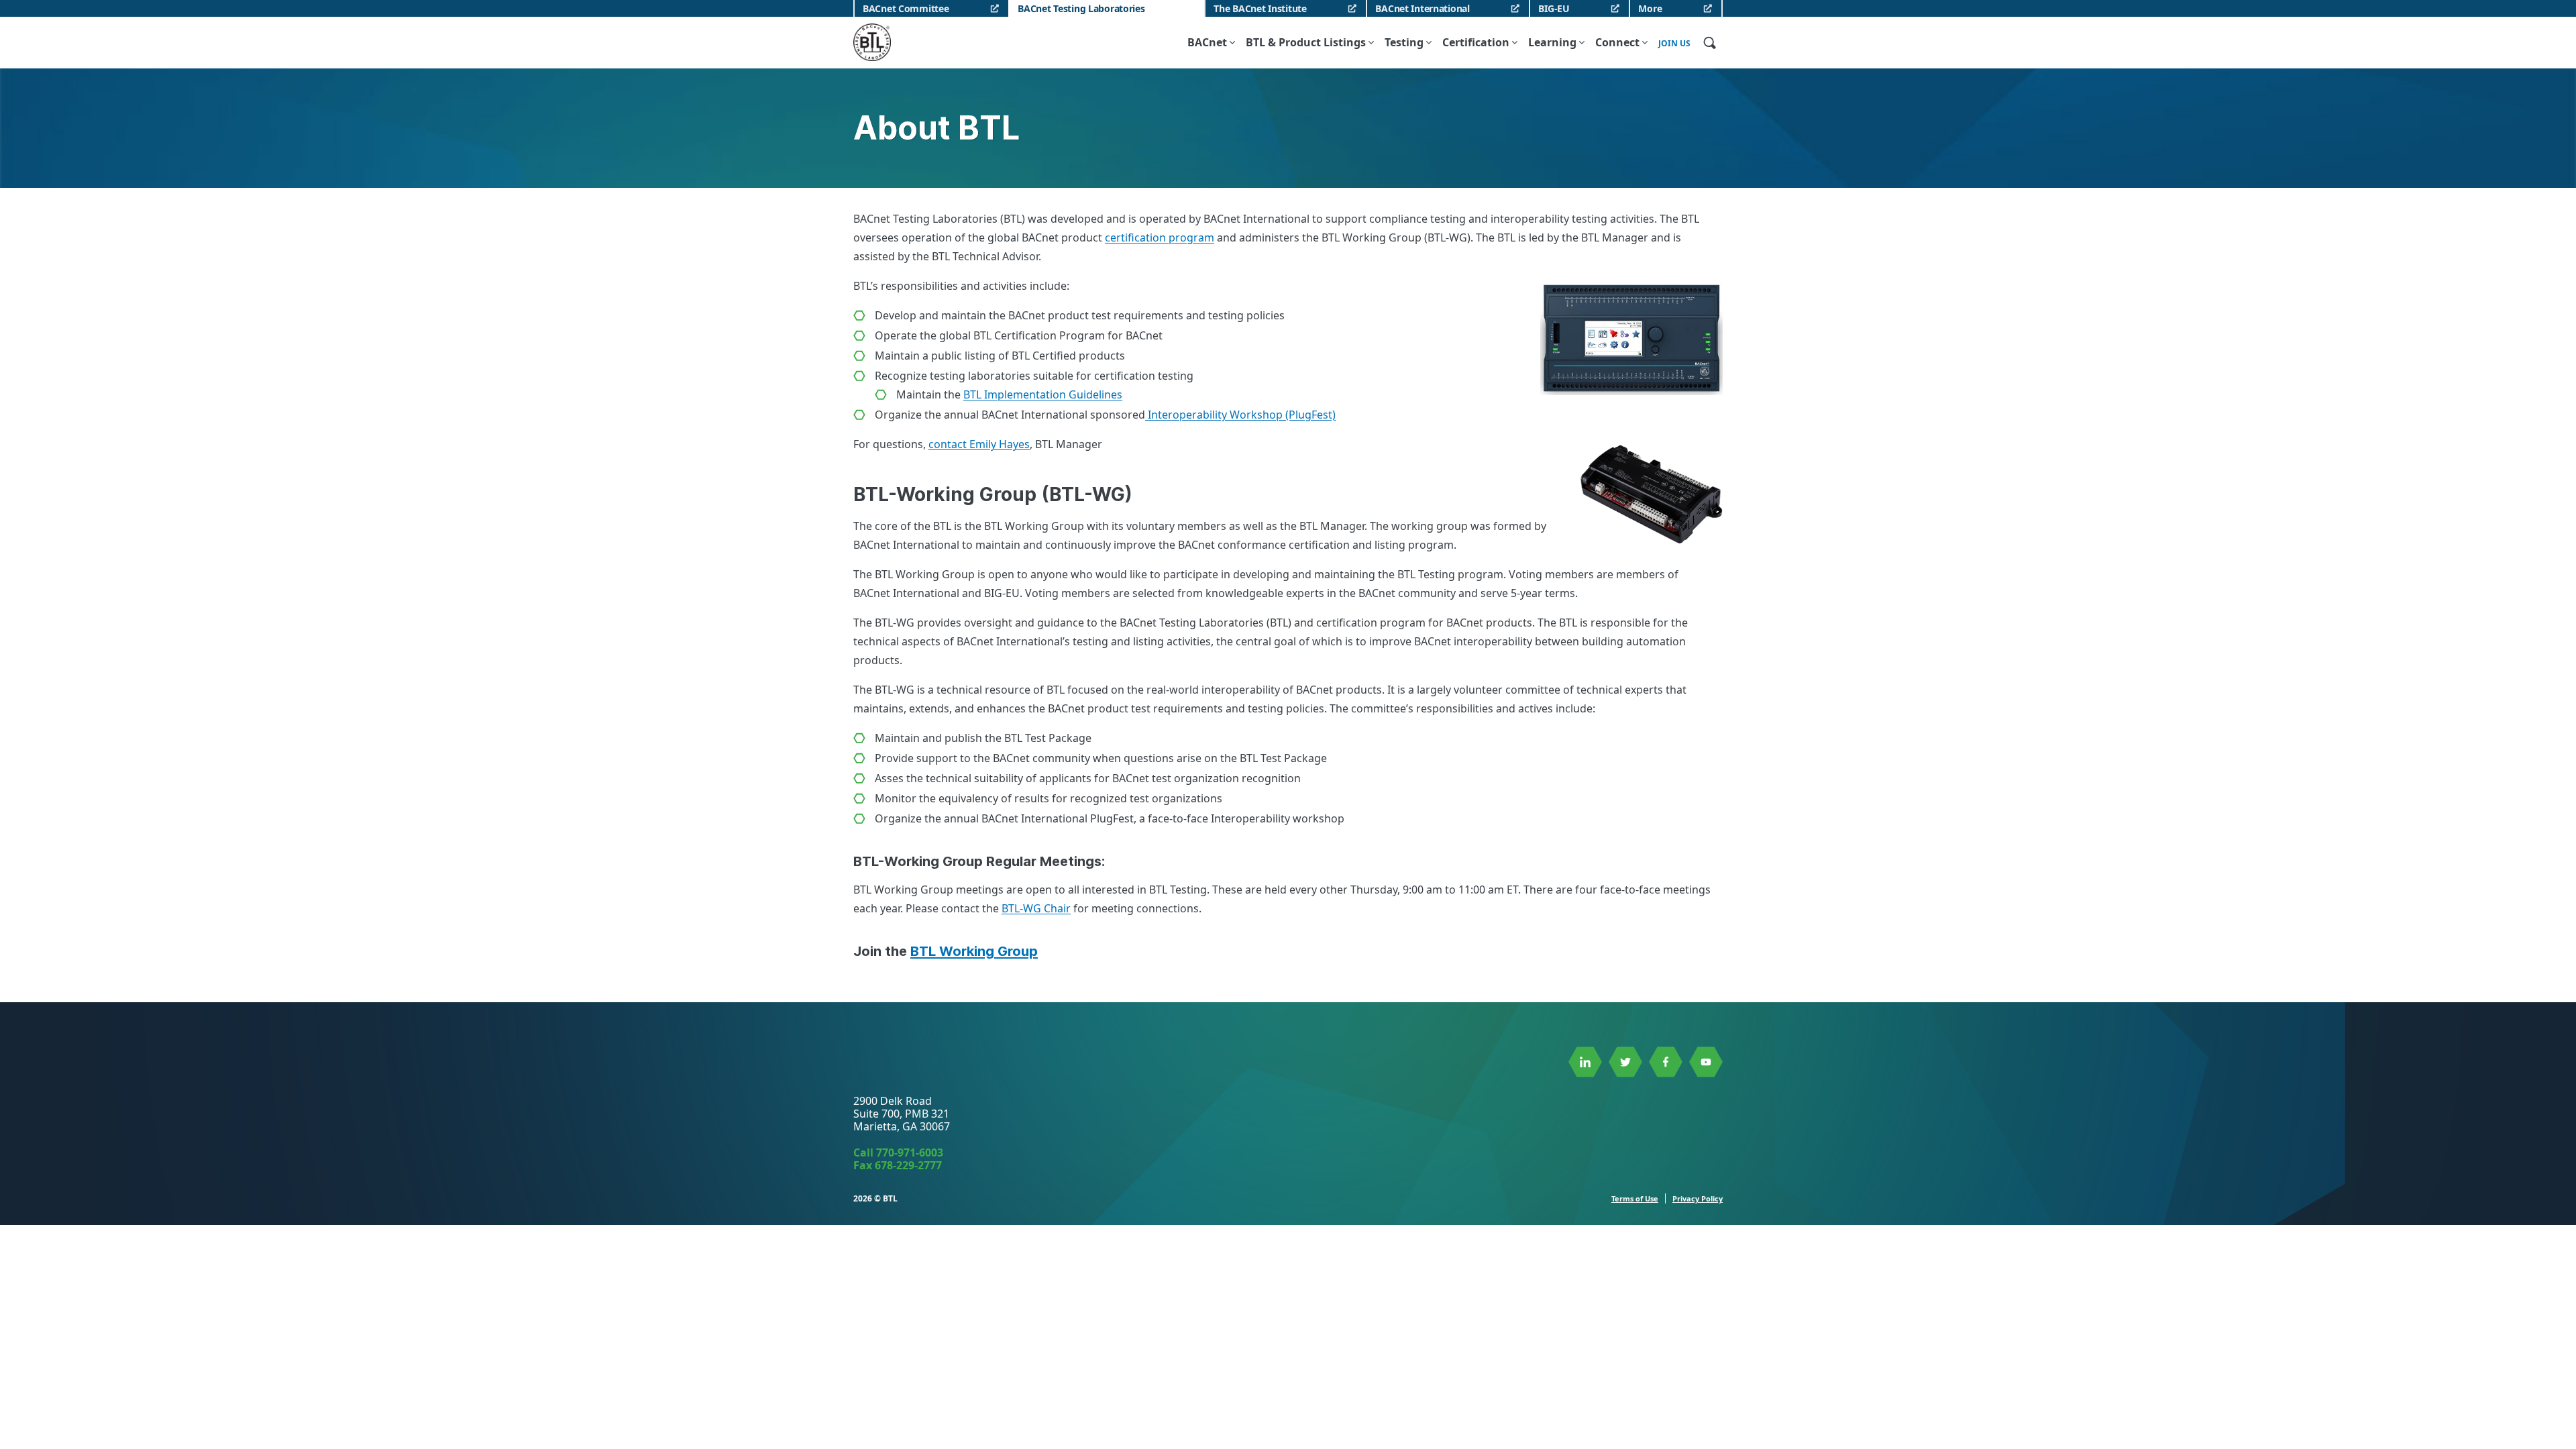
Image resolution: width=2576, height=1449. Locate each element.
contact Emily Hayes (979, 444)
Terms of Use (1635, 1198)
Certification (1476, 42)
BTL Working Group (974, 951)
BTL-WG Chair (1036, 908)
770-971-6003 (910, 1152)
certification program (1160, 237)
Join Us (1674, 44)
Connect (1617, 42)
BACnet (1207, 42)
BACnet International (1422, 8)
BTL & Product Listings (1306, 42)
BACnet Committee (906, 8)
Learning (1552, 42)
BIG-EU (1554, 8)
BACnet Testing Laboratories (1081, 8)
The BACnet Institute (1260, 8)
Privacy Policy (1698, 1198)
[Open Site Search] (1709, 42)
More (1650, 8)
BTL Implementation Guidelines (1043, 394)
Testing (1404, 42)
